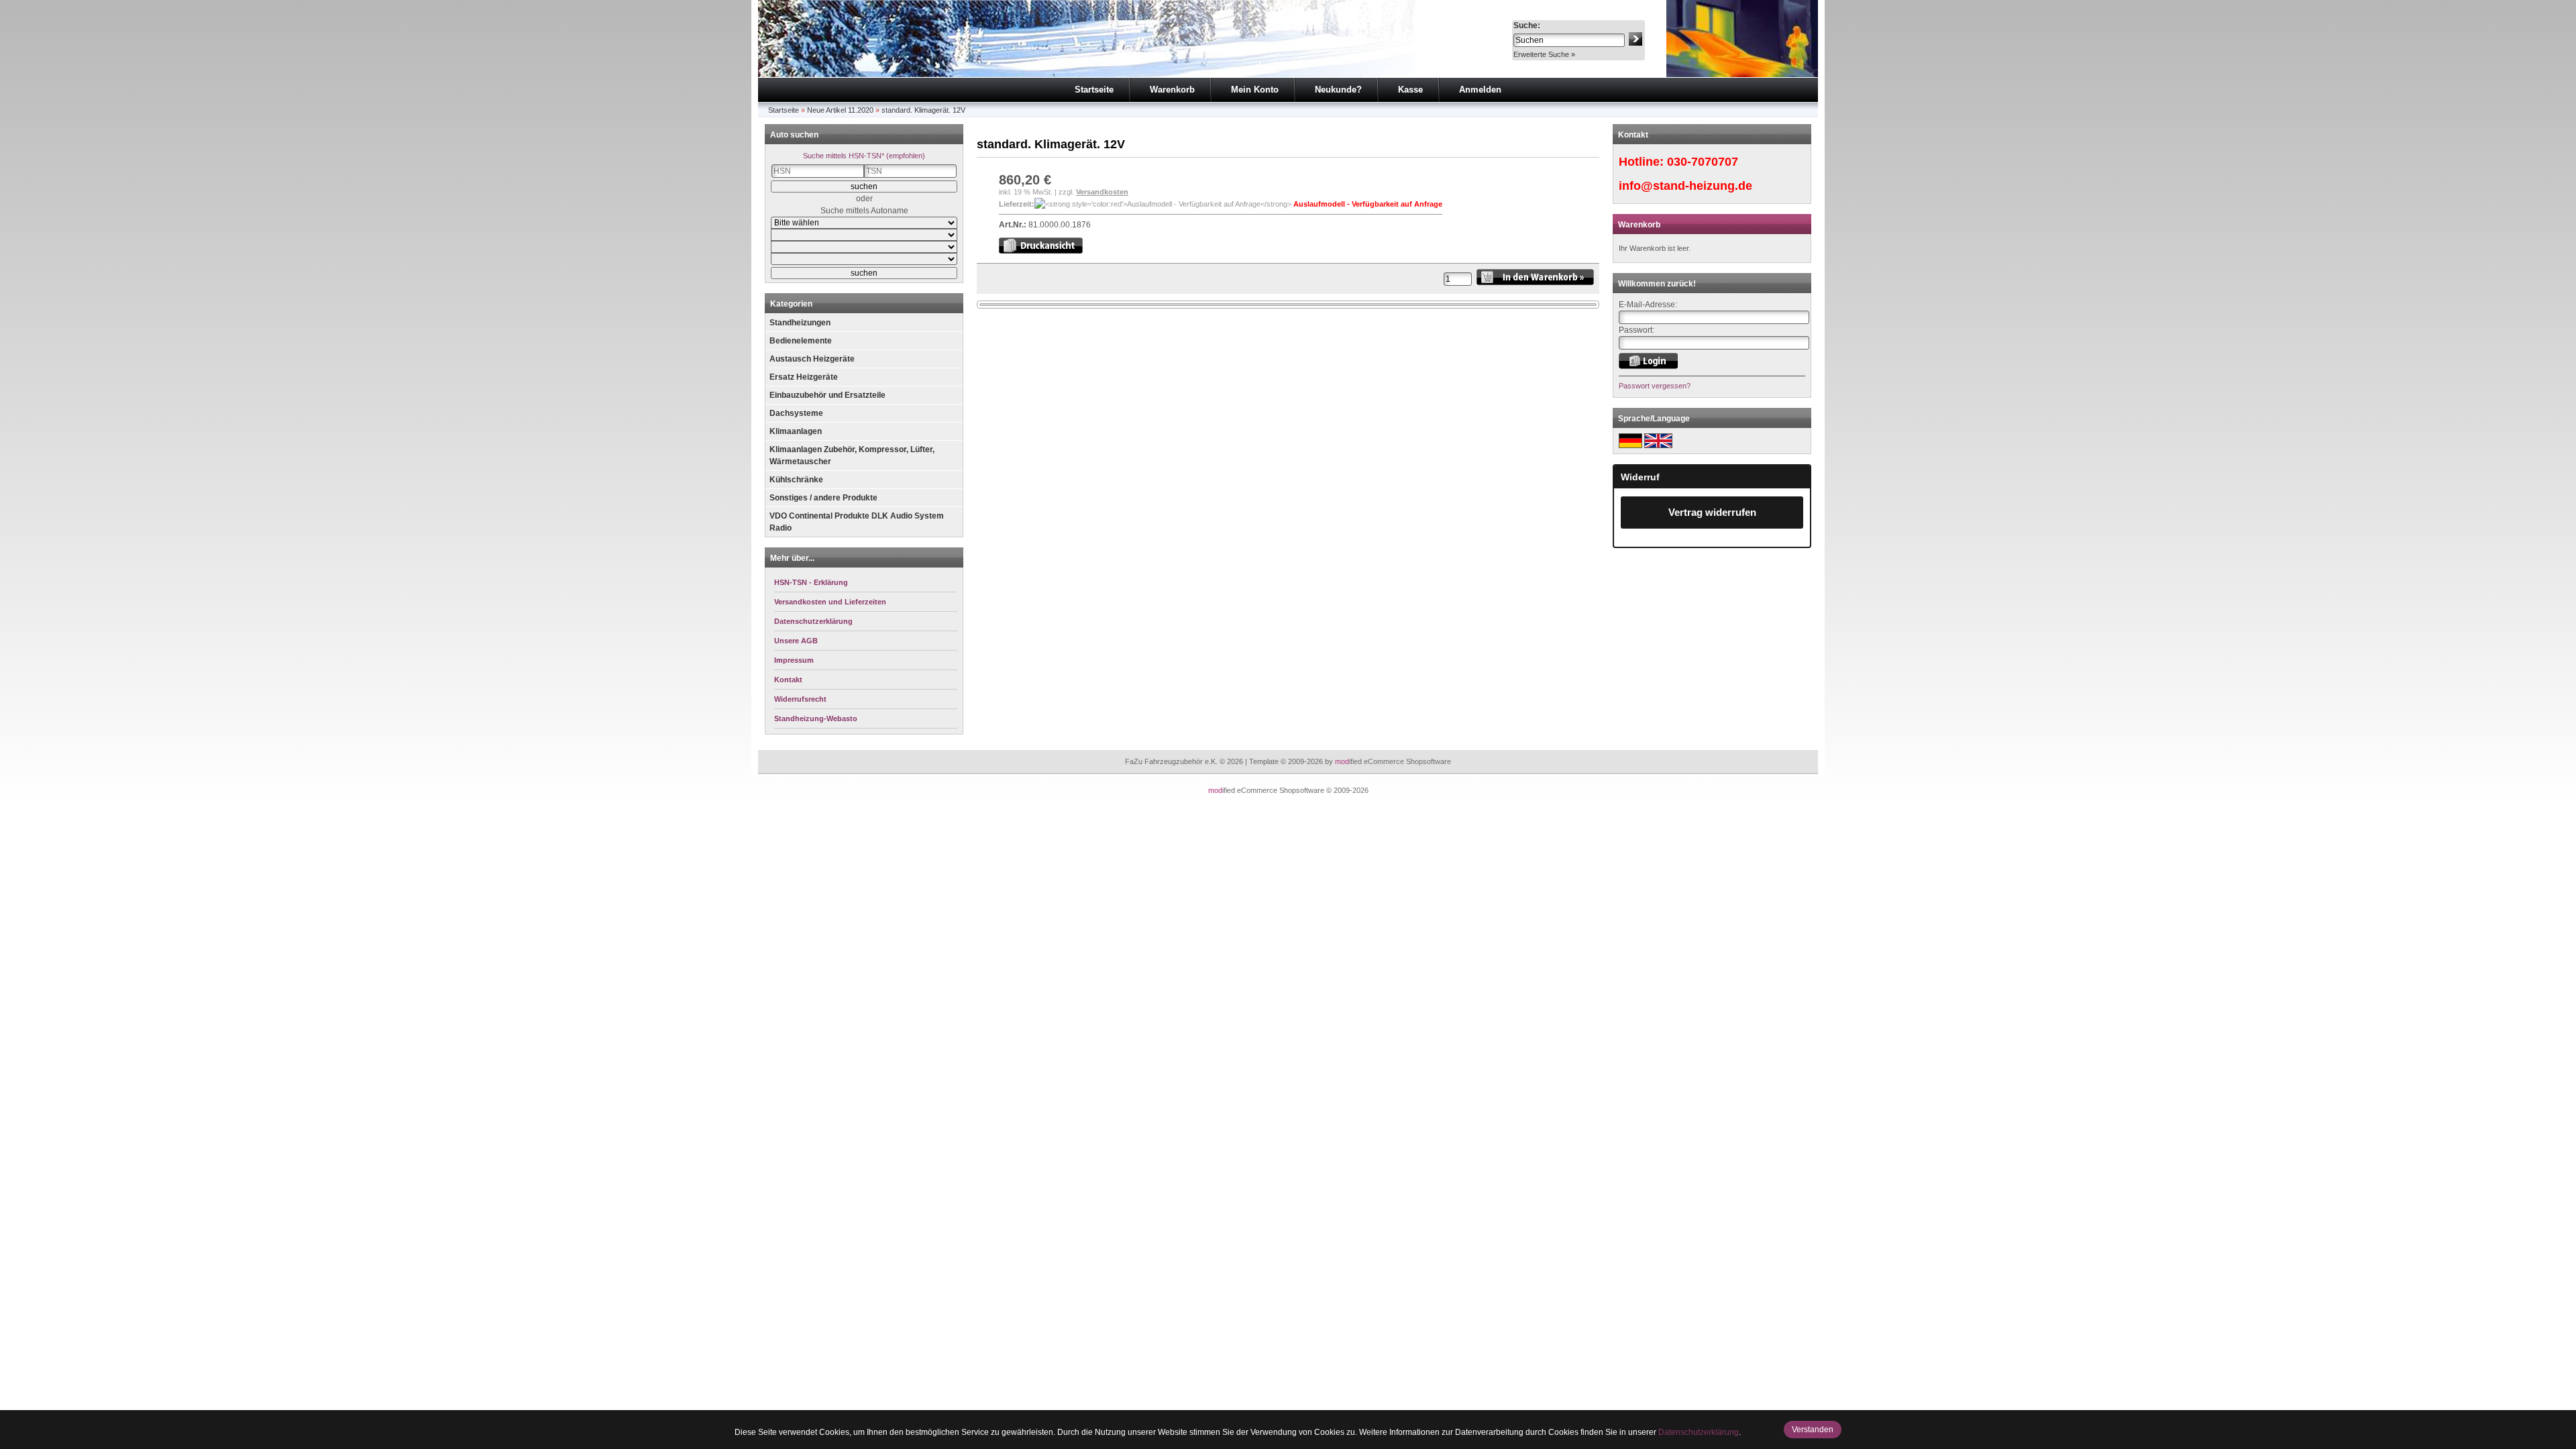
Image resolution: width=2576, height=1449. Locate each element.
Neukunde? (1338, 90)
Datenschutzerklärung (1699, 1432)
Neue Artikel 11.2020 (840, 110)
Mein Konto (1255, 90)
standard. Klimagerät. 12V (923, 110)
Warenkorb (1172, 90)
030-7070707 (1703, 162)
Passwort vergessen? (1655, 386)
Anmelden (1480, 90)
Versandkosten (1102, 192)
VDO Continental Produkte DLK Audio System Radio (857, 522)
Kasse (1410, 90)
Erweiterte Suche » (1544, 54)
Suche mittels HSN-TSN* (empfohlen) (864, 156)
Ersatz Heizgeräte (804, 377)
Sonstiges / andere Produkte (823, 498)
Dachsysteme (796, 413)
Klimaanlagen (796, 431)
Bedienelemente (801, 341)
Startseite (1094, 90)
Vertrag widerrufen (1712, 512)
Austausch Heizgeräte (812, 359)
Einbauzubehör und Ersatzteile (827, 395)
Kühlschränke (796, 480)
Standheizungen (800, 323)
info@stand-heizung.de (1685, 186)
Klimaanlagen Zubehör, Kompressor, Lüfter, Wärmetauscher (852, 455)
